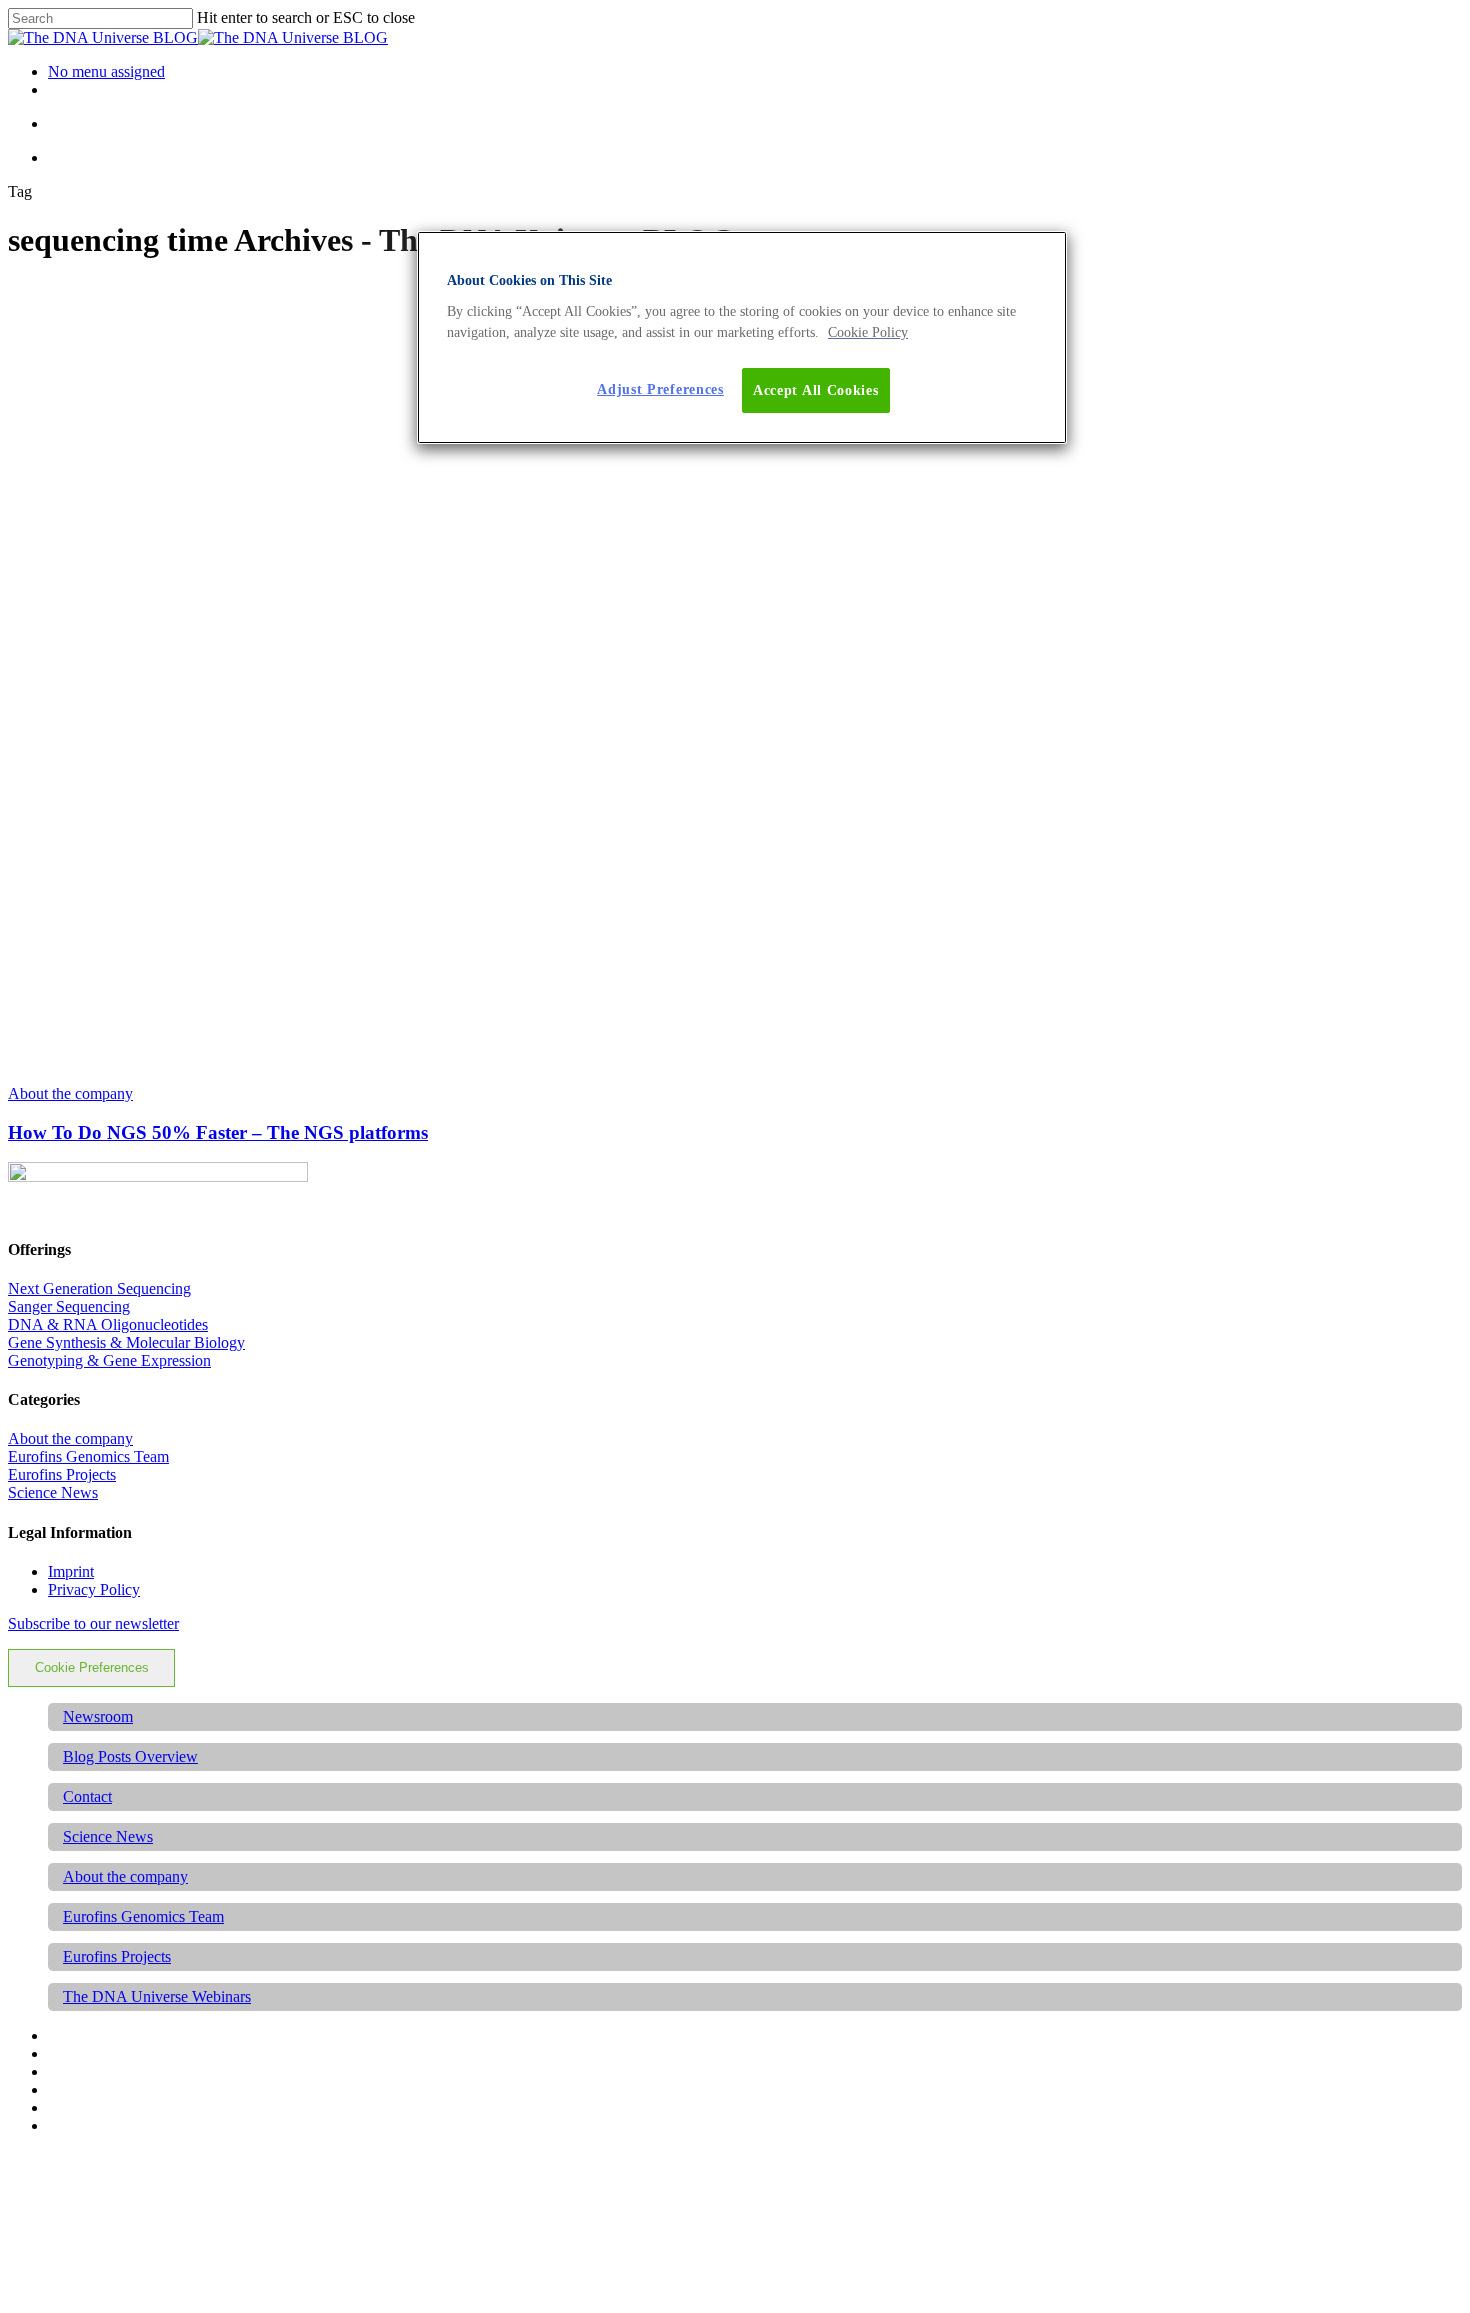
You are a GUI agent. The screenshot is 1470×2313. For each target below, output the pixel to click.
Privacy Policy (94, 1589)
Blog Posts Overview (130, 1756)
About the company (70, 1093)
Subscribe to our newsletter (93, 1623)
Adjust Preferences (660, 389)
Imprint (71, 1571)
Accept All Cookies (816, 390)
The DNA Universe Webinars (157, 1996)
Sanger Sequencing (69, 1306)
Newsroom (98, 1716)
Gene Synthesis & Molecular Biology (126, 1342)
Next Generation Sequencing (99, 1288)
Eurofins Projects (62, 1474)
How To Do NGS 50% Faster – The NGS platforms (218, 1132)
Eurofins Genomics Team (88, 1456)
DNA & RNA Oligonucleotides (108, 1324)
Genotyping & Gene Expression (109, 1360)
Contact (87, 1796)
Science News (53, 1492)
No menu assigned (106, 71)
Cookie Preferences (92, 1667)
